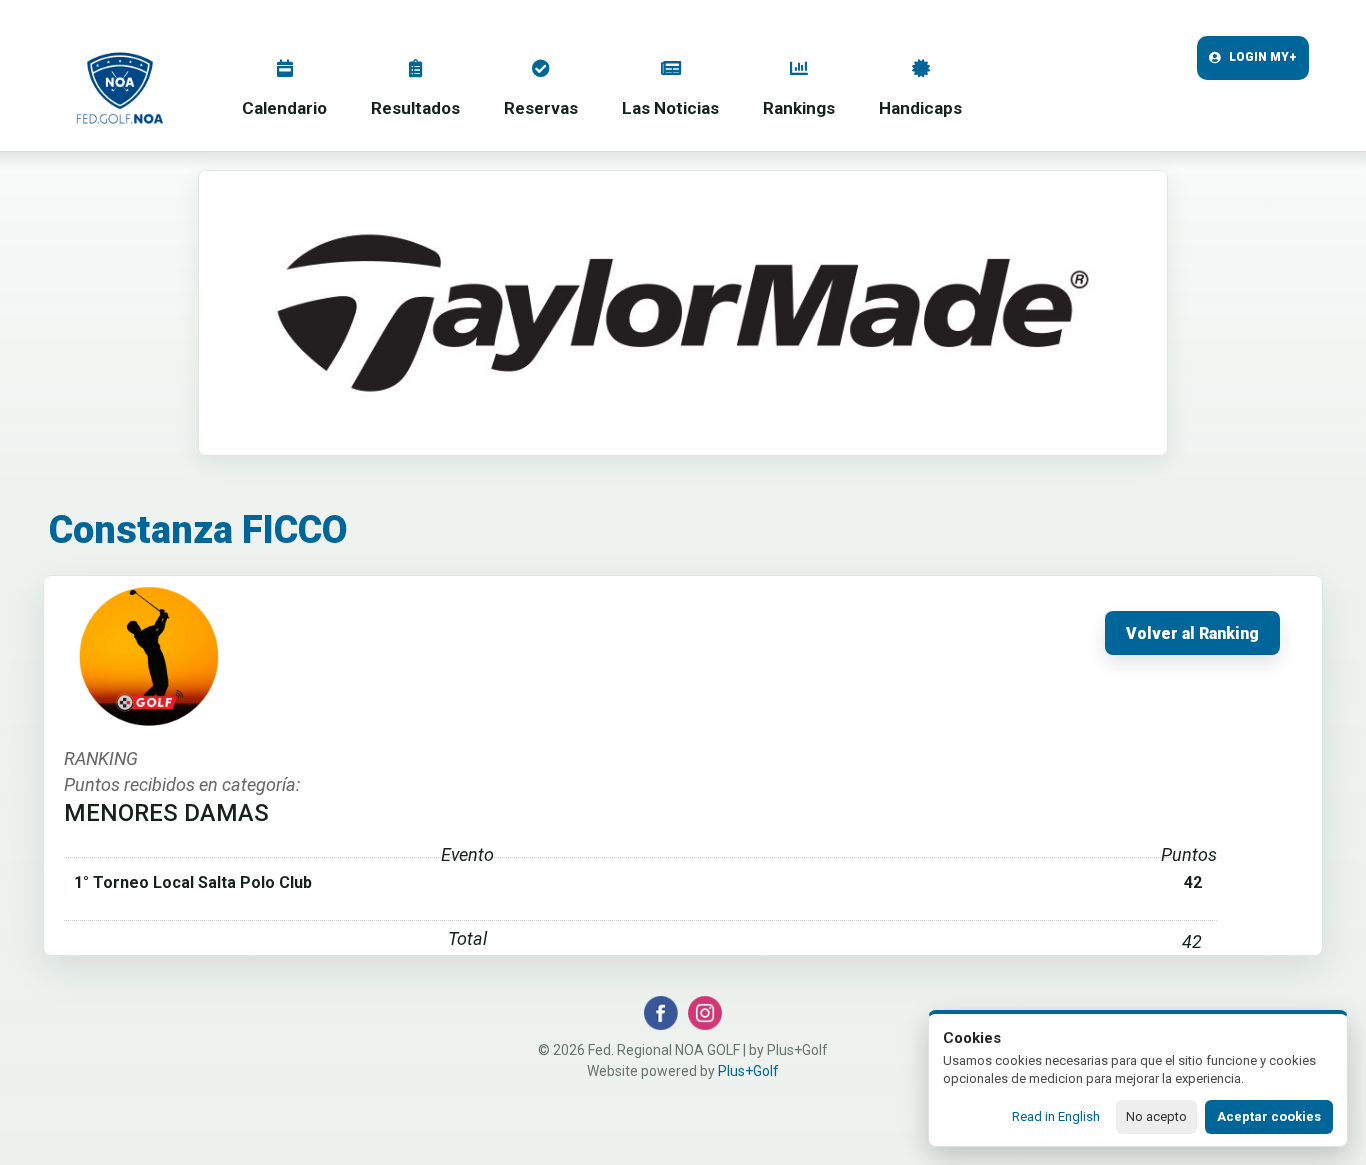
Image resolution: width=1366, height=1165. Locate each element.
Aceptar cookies (1269, 1116)
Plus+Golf (748, 1071)
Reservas (541, 108)
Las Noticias (670, 108)
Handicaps (920, 108)
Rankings (799, 108)
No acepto (1156, 1116)
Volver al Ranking (1192, 634)
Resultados (415, 108)
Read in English (1056, 1116)
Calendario (284, 108)
